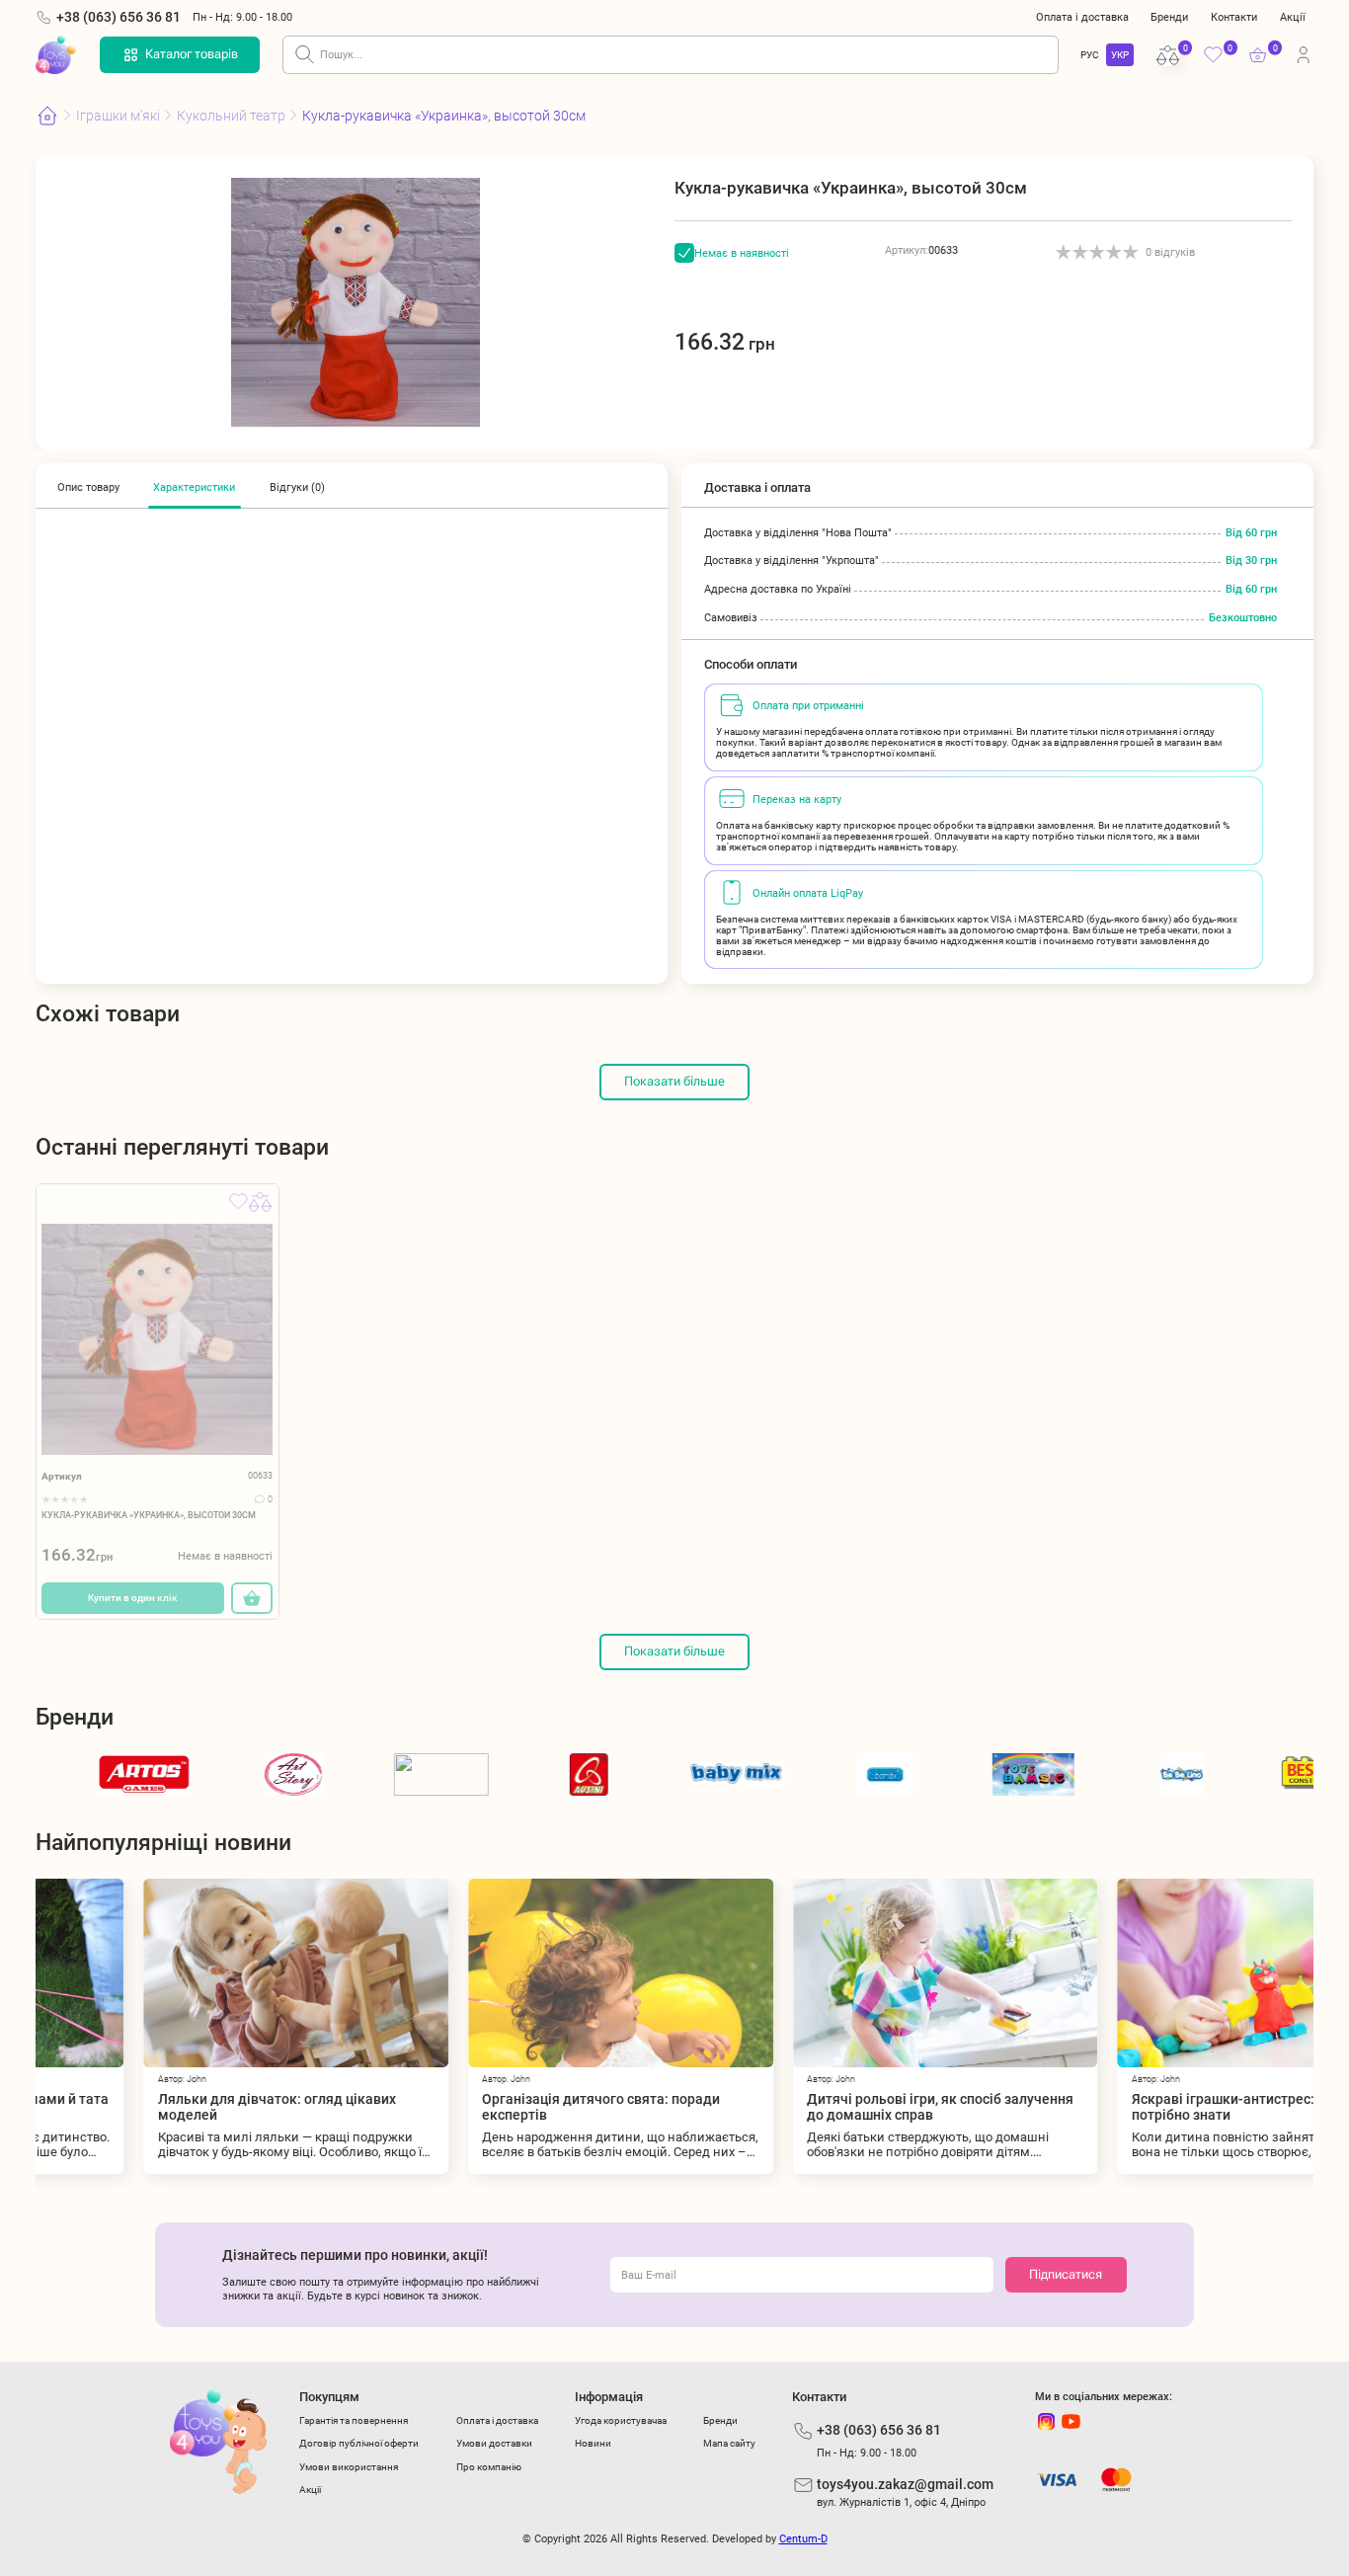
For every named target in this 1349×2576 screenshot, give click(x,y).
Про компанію (489, 2467)
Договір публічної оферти (359, 2443)
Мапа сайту (729, 2443)
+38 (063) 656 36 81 (119, 17)
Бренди (1169, 17)
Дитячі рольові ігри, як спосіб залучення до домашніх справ (833, 2107)
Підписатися (1066, 2274)
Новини (593, 2443)
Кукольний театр (231, 116)
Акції (1293, 17)
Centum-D (803, 2538)
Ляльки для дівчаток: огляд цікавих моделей (169, 2107)
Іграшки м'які (118, 116)
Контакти (1234, 17)
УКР (1120, 55)
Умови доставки (494, 2443)
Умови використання (349, 2467)
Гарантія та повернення (354, 2420)
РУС (1090, 55)
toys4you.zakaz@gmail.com (905, 2484)
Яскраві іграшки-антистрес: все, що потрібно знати (1141, 2107)
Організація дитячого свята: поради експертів (493, 2107)
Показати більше (674, 1081)
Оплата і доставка (1082, 17)
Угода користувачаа (621, 2420)
